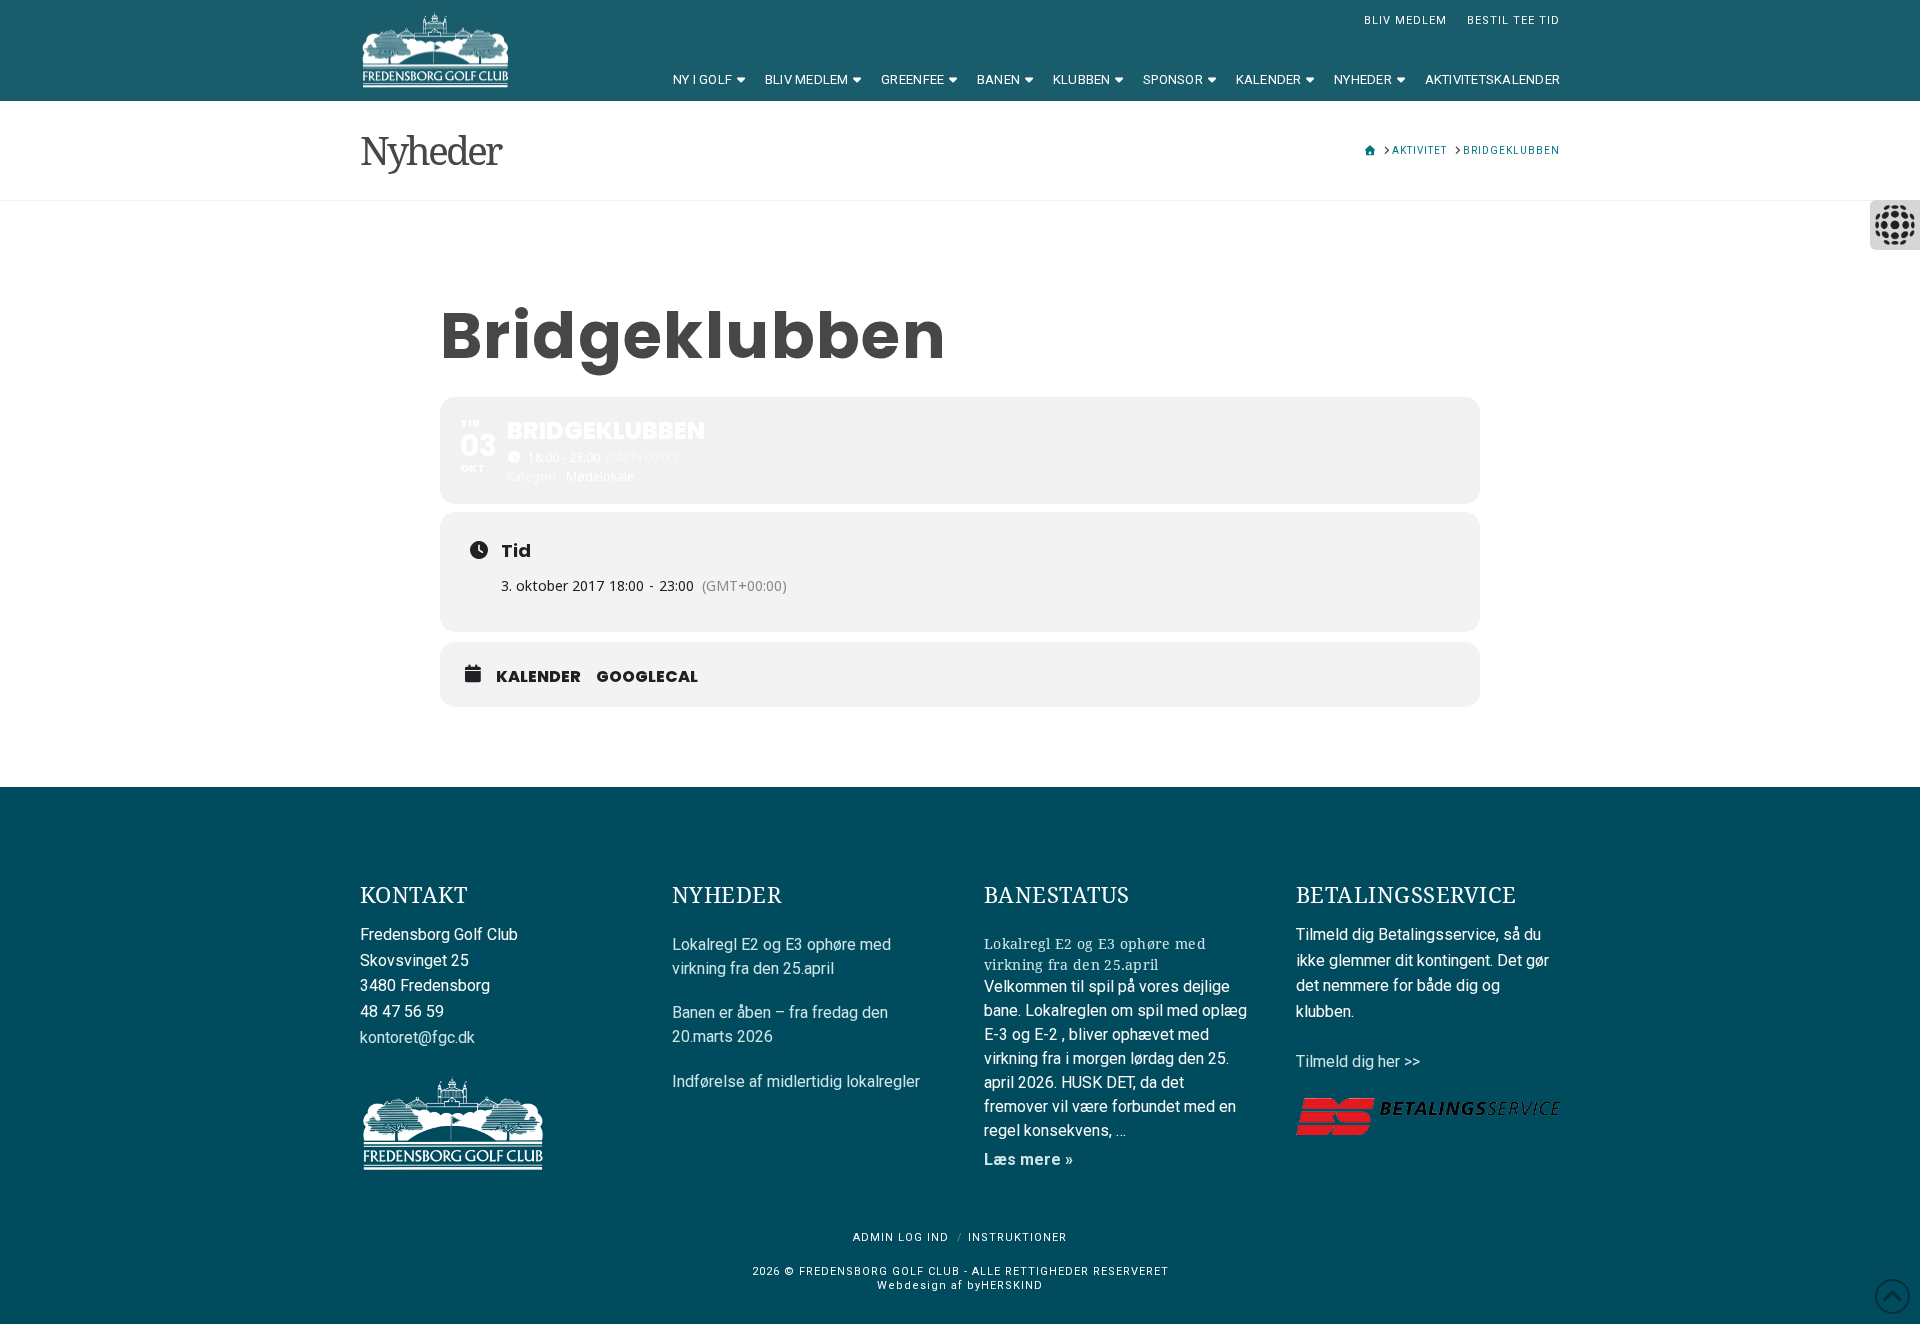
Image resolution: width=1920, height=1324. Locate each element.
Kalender (538, 677)
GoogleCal (647, 677)
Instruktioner (1017, 1237)
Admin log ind (901, 1237)
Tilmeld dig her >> (1358, 1061)
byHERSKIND (1003, 1285)
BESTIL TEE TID (1513, 20)
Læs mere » (1028, 1159)
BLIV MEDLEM (1405, 20)
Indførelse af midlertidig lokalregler (796, 1081)
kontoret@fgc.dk (417, 1037)
